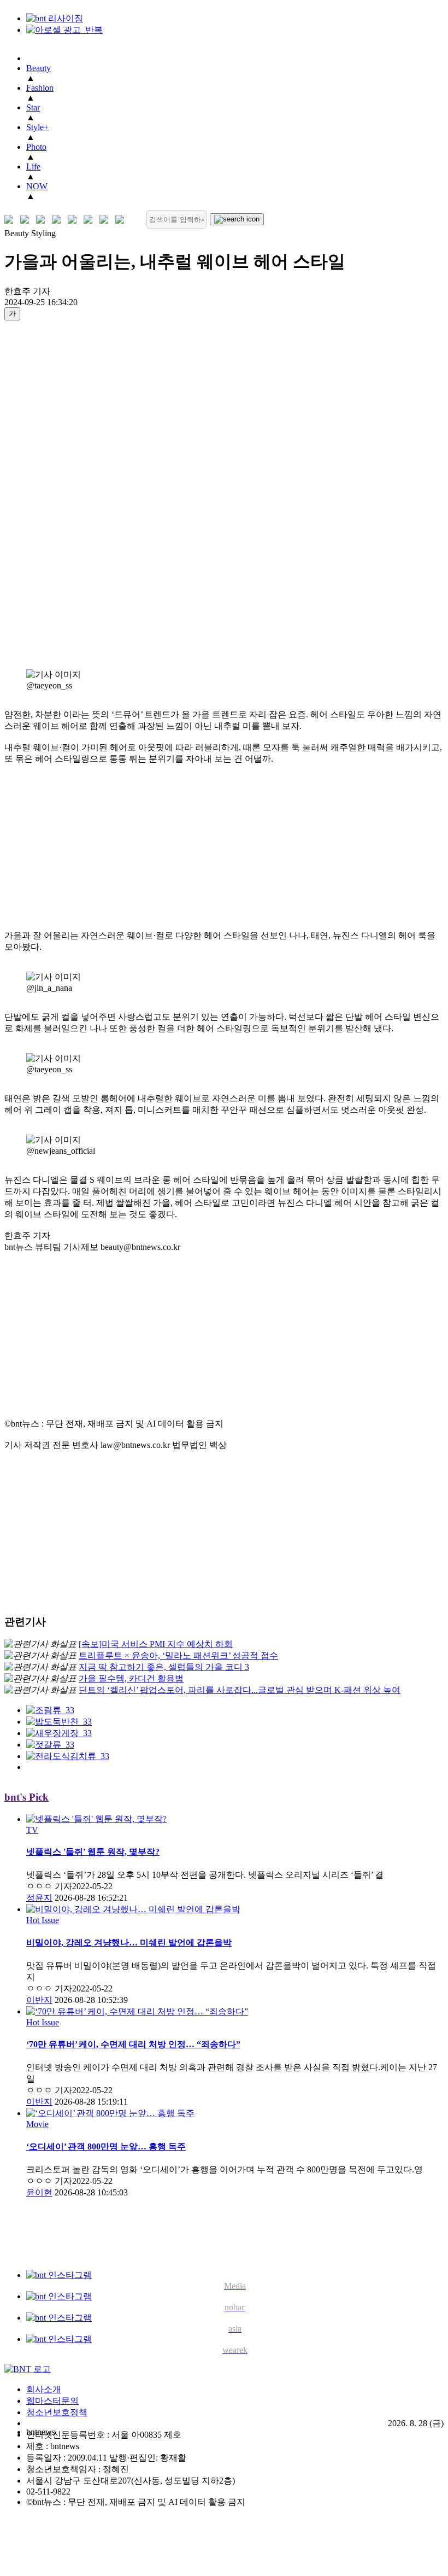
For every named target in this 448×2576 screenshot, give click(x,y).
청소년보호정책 (57, 2412)
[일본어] (43, 220)
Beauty (39, 68)
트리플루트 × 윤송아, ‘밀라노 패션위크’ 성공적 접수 (178, 1655)
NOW (37, 186)
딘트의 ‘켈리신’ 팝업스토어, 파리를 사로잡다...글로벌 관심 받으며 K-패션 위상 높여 (240, 1690)
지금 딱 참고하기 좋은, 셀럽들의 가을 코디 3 (164, 1667)
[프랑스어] (75, 220)
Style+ (37, 127)
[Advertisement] (48, 494)
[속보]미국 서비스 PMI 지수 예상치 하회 (156, 1644)
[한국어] (11, 220)
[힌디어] (106, 220)
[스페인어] (90, 220)
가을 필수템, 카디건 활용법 (131, 1678)
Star (33, 107)
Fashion (40, 88)
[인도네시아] (122, 220)
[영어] (27, 220)
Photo (36, 147)
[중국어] (59, 220)
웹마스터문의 (52, 2401)
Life (33, 167)
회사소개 (44, 2389)
